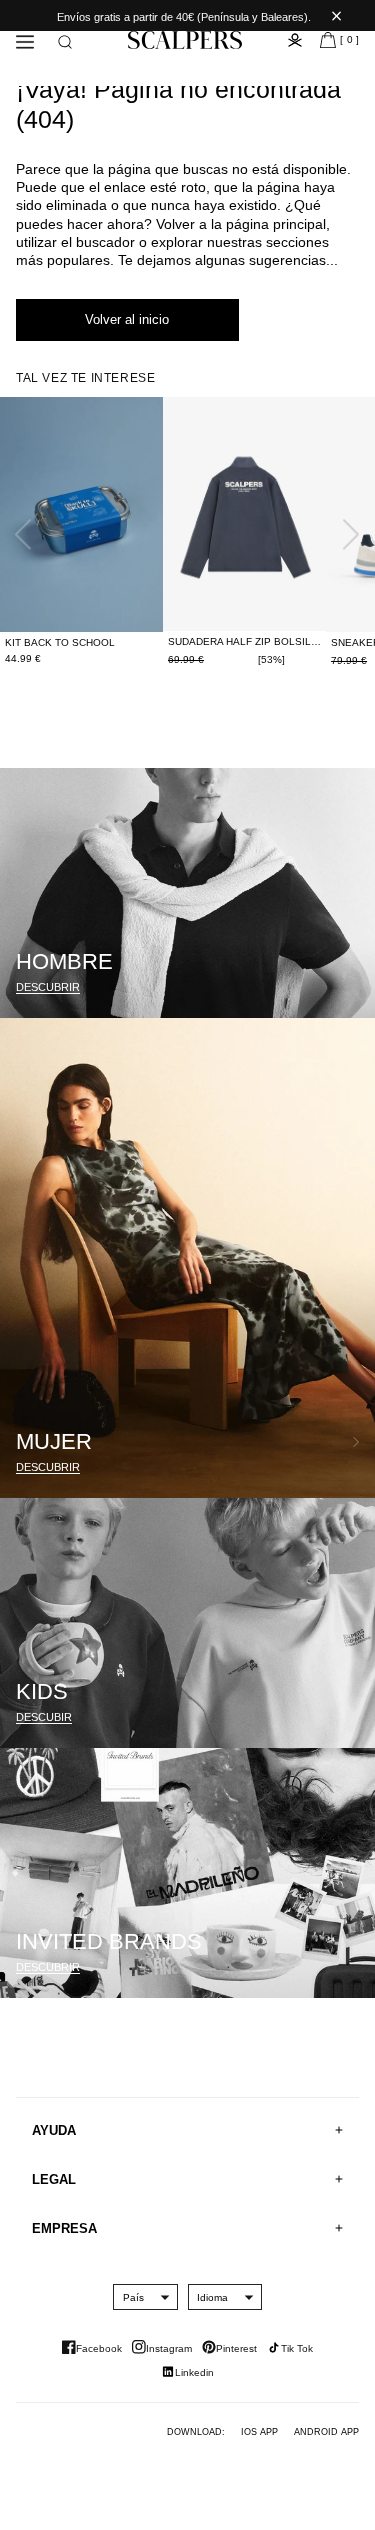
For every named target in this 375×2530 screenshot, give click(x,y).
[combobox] (133, 2297)
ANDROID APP (326, 2432)
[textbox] (133, 2297)
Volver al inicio (127, 319)
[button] (65, 42)
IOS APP (259, 2432)
